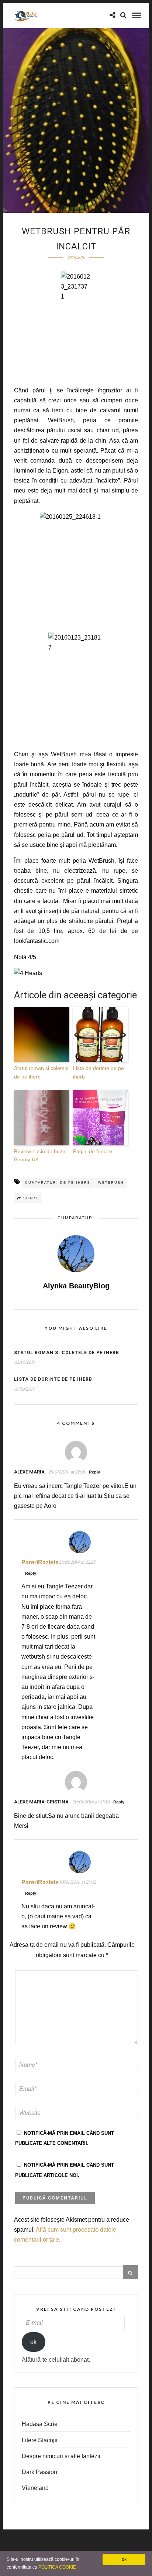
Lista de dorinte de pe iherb (99, 1072)
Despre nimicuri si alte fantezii (61, 2456)
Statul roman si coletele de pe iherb (41, 1072)
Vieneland (35, 2488)
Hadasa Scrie (40, 2424)
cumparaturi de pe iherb (58, 1183)
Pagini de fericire (93, 1151)
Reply (94, 1472)
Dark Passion (39, 2472)
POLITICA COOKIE (57, 2567)
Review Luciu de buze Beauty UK (40, 1155)
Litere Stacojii (40, 2440)
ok (33, 2342)
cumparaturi (76, 1218)
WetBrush (111, 1183)
